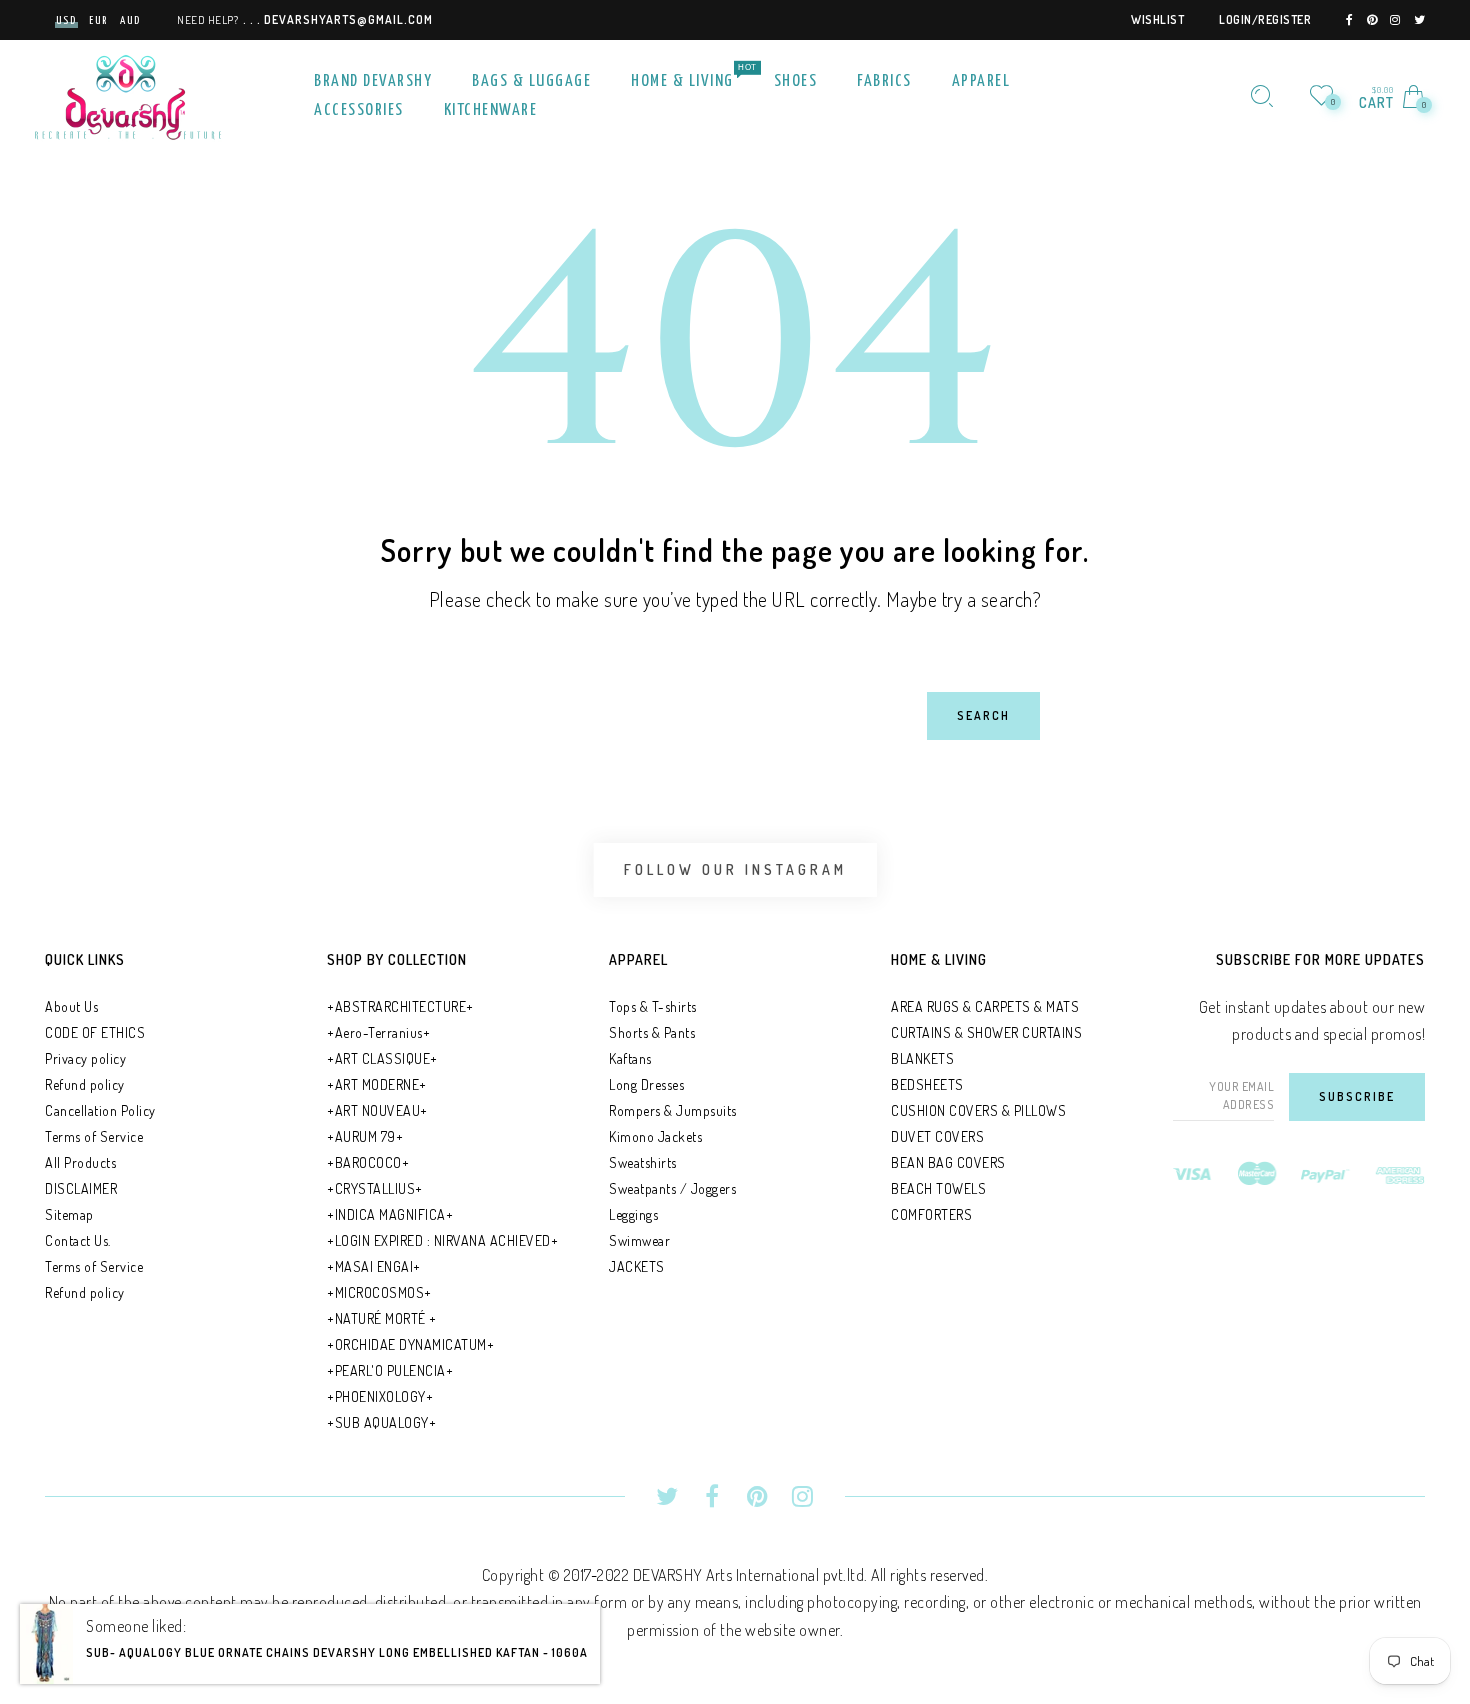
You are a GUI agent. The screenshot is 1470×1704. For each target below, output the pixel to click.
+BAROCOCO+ (368, 1162)
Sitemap (69, 1214)
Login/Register (1265, 19)
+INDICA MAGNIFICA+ (390, 1214)
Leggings (633, 1214)
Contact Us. (78, 1240)
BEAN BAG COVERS (948, 1162)
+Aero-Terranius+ (378, 1032)
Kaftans (630, 1058)
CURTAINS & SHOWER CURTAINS (986, 1032)
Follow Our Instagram (735, 869)
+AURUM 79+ (365, 1136)
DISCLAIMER (81, 1188)
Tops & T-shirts (653, 1006)
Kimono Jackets (655, 1136)
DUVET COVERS (937, 1136)
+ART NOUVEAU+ (377, 1110)
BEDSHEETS (927, 1084)
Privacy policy (85, 1058)
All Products (80, 1162)
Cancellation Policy (100, 1110)
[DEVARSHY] (128, 94)
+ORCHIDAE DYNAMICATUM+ (410, 1344)
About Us (71, 1006)
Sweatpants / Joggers (672, 1188)
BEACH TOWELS (938, 1188)
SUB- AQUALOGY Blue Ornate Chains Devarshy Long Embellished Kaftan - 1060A (337, 1670)
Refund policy (85, 1084)
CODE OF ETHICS (95, 1032)
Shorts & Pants (652, 1032)
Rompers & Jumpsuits (673, 1110)
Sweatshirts (643, 1162)
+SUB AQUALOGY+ (381, 1422)
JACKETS (637, 1266)
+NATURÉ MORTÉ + (382, 1318)
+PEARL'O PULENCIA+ (390, 1370)
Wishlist (1157, 19)
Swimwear (639, 1240)
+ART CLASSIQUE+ (382, 1058)
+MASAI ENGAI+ (374, 1266)
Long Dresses (646, 1084)
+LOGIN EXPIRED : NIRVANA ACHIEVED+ (442, 1240)
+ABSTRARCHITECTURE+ (400, 1006)
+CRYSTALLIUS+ (375, 1188)
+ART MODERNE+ (377, 1084)
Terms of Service (94, 1136)
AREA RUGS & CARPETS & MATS (985, 1006)
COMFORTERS (931, 1214)
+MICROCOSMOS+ (379, 1292)
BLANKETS (922, 1058)
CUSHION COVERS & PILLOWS (978, 1110)
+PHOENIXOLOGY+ (380, 1396)
